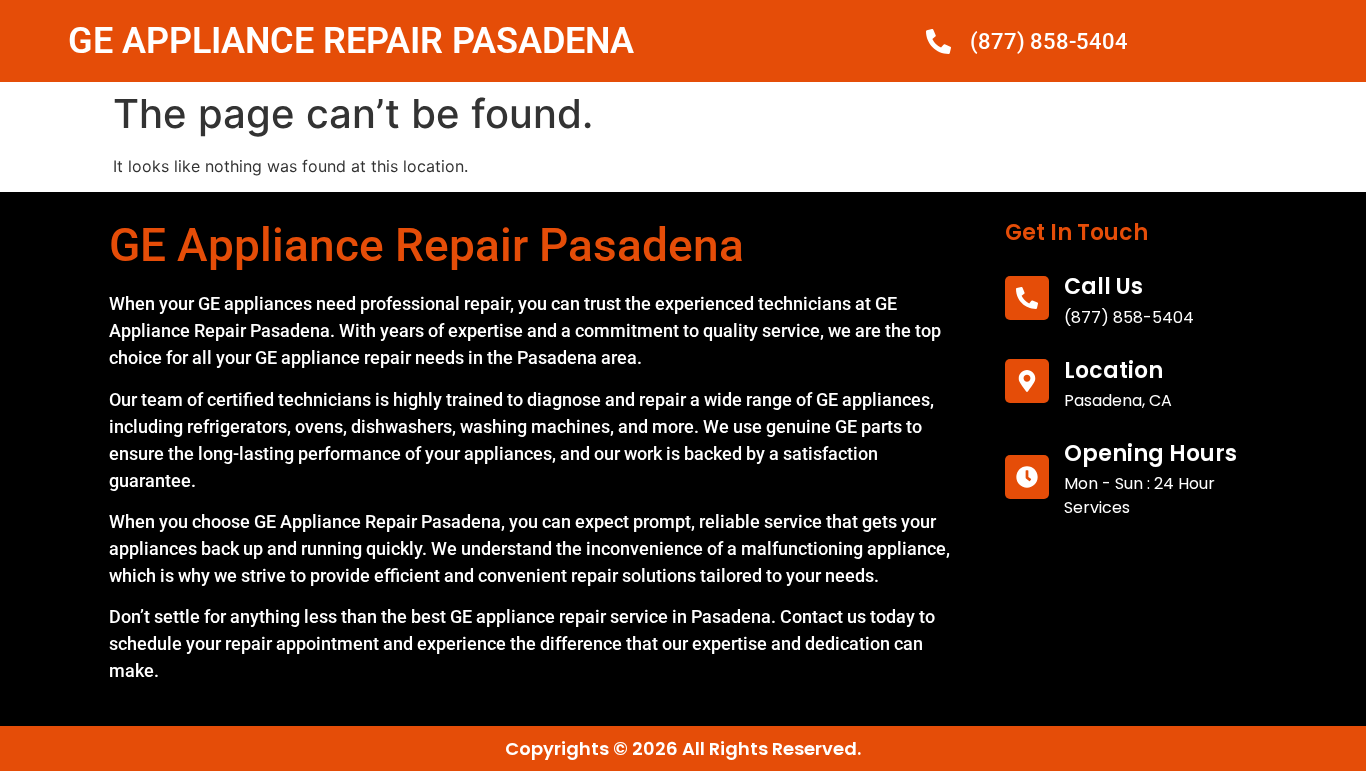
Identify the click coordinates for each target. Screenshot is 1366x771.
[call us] (1027, 298)
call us (1103, 286)
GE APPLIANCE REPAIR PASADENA (351, 41)
